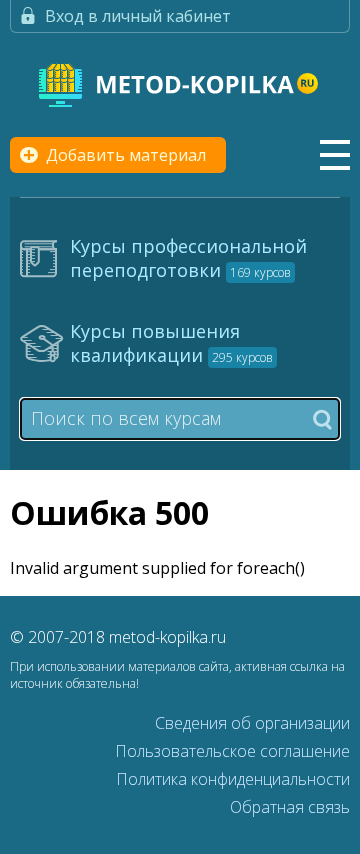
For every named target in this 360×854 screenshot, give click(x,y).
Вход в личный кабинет (138, 16)
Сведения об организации (252, 723)
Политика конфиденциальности (233, 779)
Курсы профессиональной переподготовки (188, 258)
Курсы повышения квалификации (171, 343)
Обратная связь (290, 807)
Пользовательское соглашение (232, 751)
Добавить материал (126, 155)
